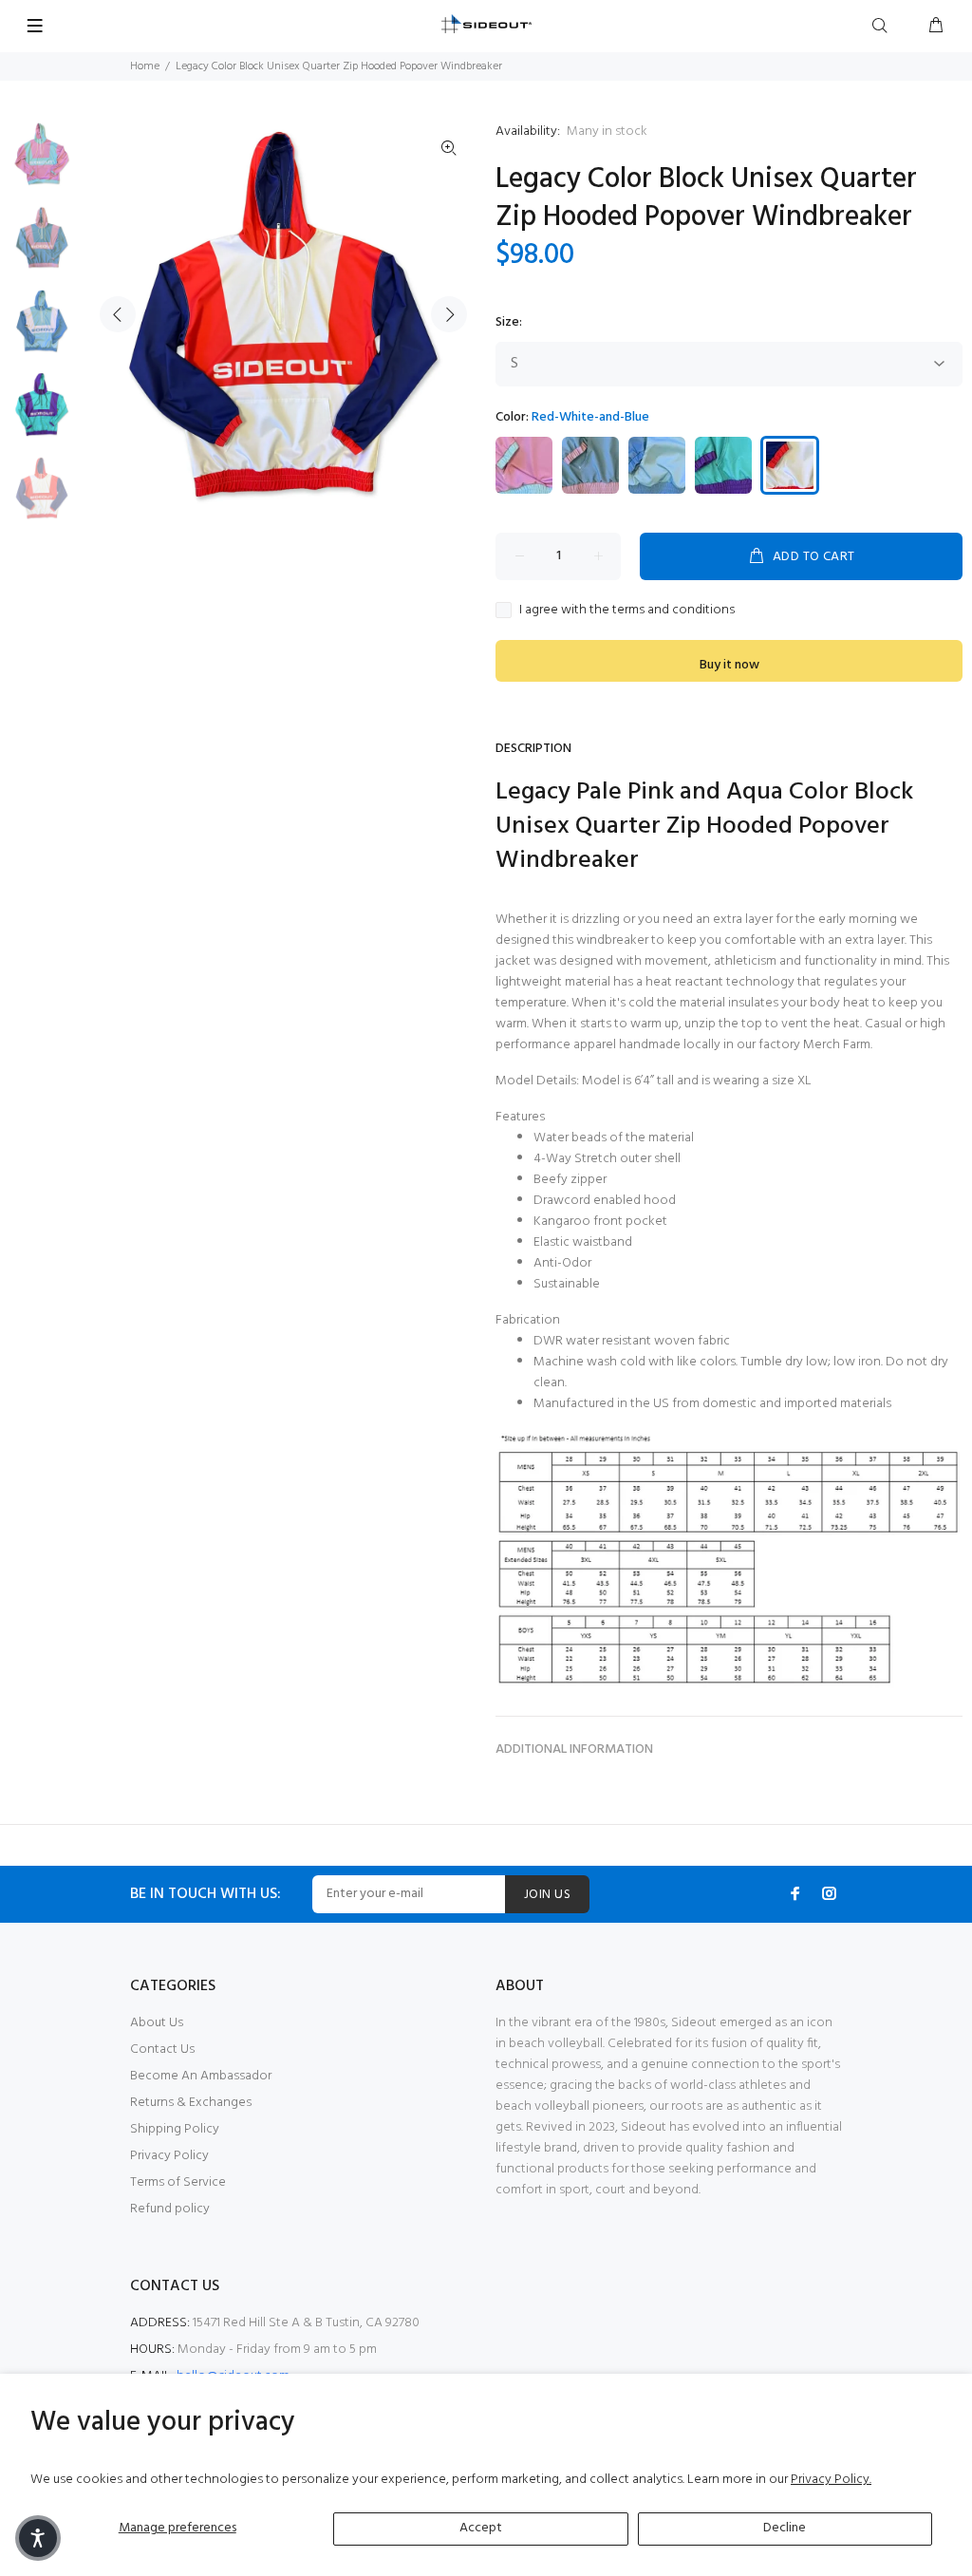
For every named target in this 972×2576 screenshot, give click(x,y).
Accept (481, 2528)
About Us (157, 2023)
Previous (118, 314)
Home (145, 66)
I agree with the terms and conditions (627, 611)
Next (449, 314)
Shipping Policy (175, 2129)
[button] (38, 2538)
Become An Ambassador (201, 2076)
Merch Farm (837, 1045)
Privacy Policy (169, 2156)
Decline (785, 2528)
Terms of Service (178, 2182)
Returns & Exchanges (191, 2103)
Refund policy (170, 2209)
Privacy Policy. (831, 2480)
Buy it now (729, 665)
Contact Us (162, 2050)
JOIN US (547, 1895)
